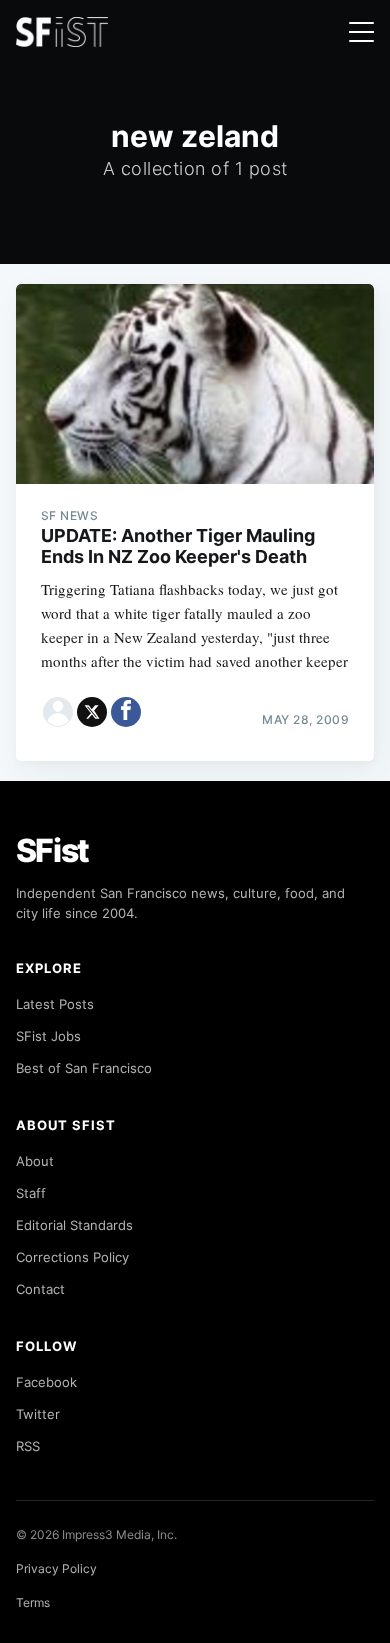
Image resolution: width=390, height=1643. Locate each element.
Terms (33, 1602)
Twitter (38, 1414)
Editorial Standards (74, 1225)
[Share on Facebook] (126, 712)
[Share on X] (92, 712)
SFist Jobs (48, 1036)
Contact (40, 1289)
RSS (28, 1446)
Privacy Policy (56, 1568)
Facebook (46, 1382)
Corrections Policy (72, 1257)
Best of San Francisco (84, 1068)
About (35, 1161)
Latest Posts (55, 1004)
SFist (53, 850)
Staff (31, 1193)
